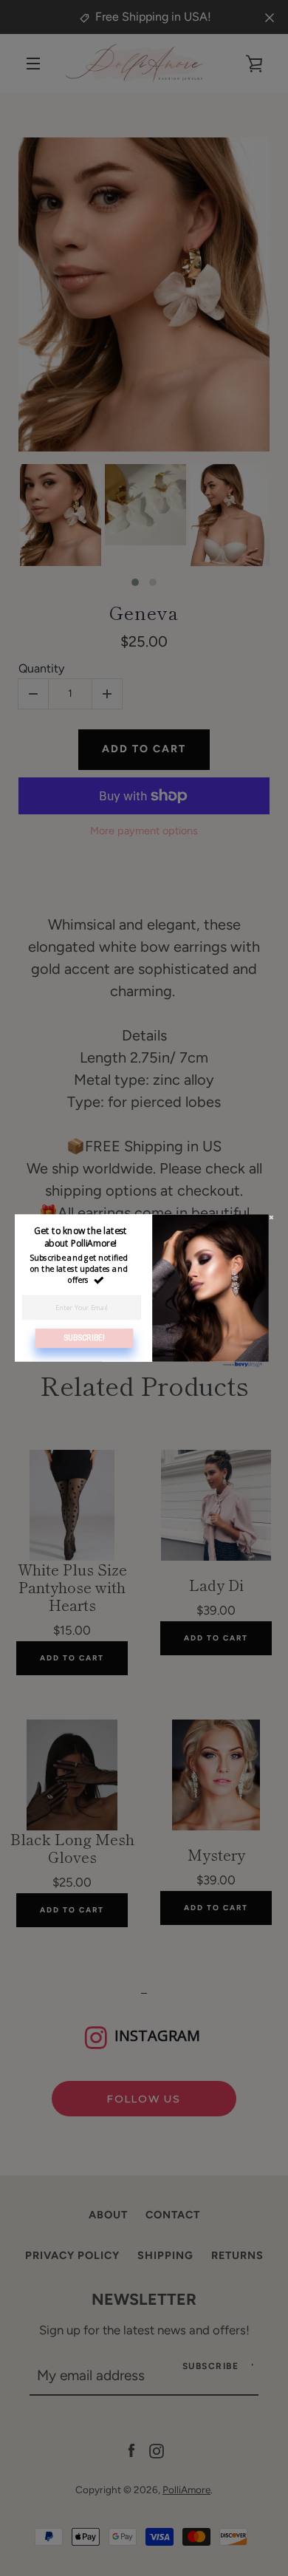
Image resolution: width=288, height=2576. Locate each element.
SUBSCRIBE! (84, 1338)
